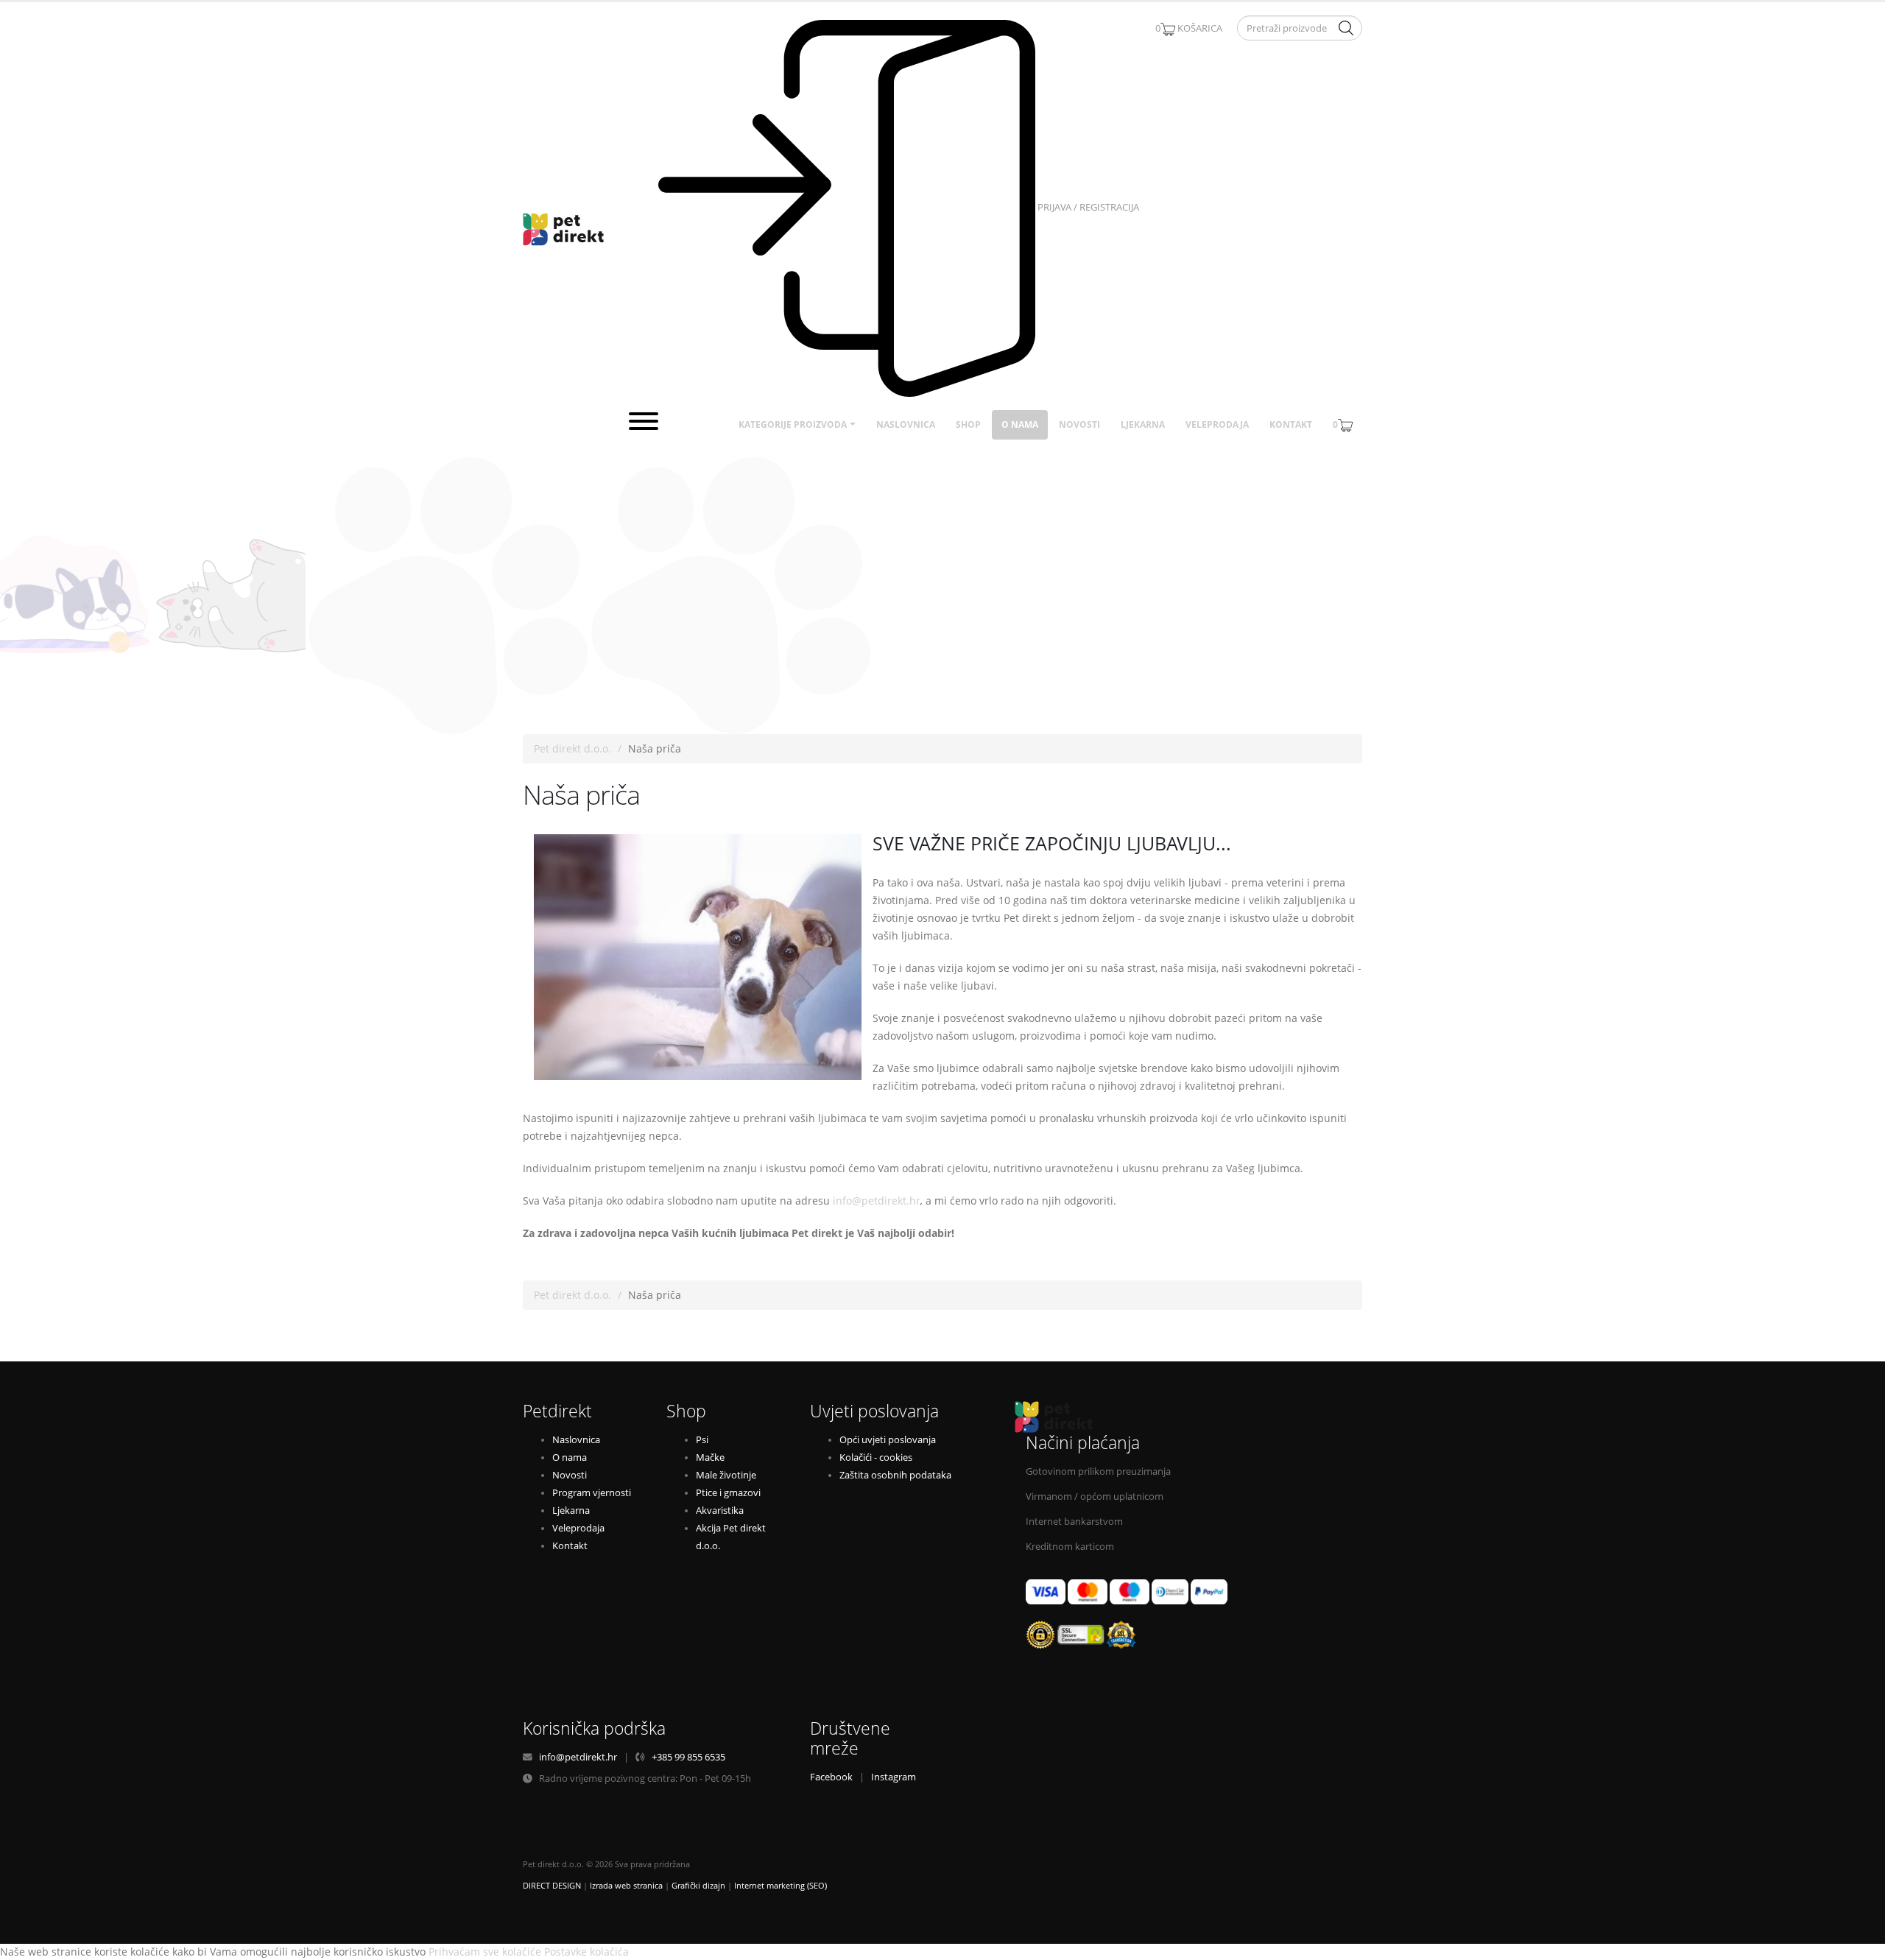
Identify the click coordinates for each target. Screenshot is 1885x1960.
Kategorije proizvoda (793, 424)
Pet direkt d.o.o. (572, 748)
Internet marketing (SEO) (781, 1886)
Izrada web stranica (626, 1886)
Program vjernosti (592, 1493)
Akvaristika (720, 1510)
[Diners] (1170, 1591)
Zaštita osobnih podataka (895, 1475)
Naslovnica (906, 424)
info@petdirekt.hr (877, 1201)
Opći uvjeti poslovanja (888, 1440)
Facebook (831, 1777)
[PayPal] (1209, 1591)
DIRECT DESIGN (552, 1886)
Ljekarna (1143, 424)
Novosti (1079, 424)
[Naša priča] (698, 957)
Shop (968, 424)
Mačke (710, 1457)
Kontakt (1291, 424)
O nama (1020, 424)
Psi (702, 1440)
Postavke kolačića (586, 1952)
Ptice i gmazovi (728, 1493)
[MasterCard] (1088, 1591)
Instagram (894, 1777)
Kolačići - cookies (876, 1457)
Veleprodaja (1217, 424)
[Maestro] (1130, 1591)
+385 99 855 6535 (688, 1757)
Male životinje (726, 1475)
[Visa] (1046, 1591)
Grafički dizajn (698, 1886)
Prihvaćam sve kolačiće (485, 1952)
